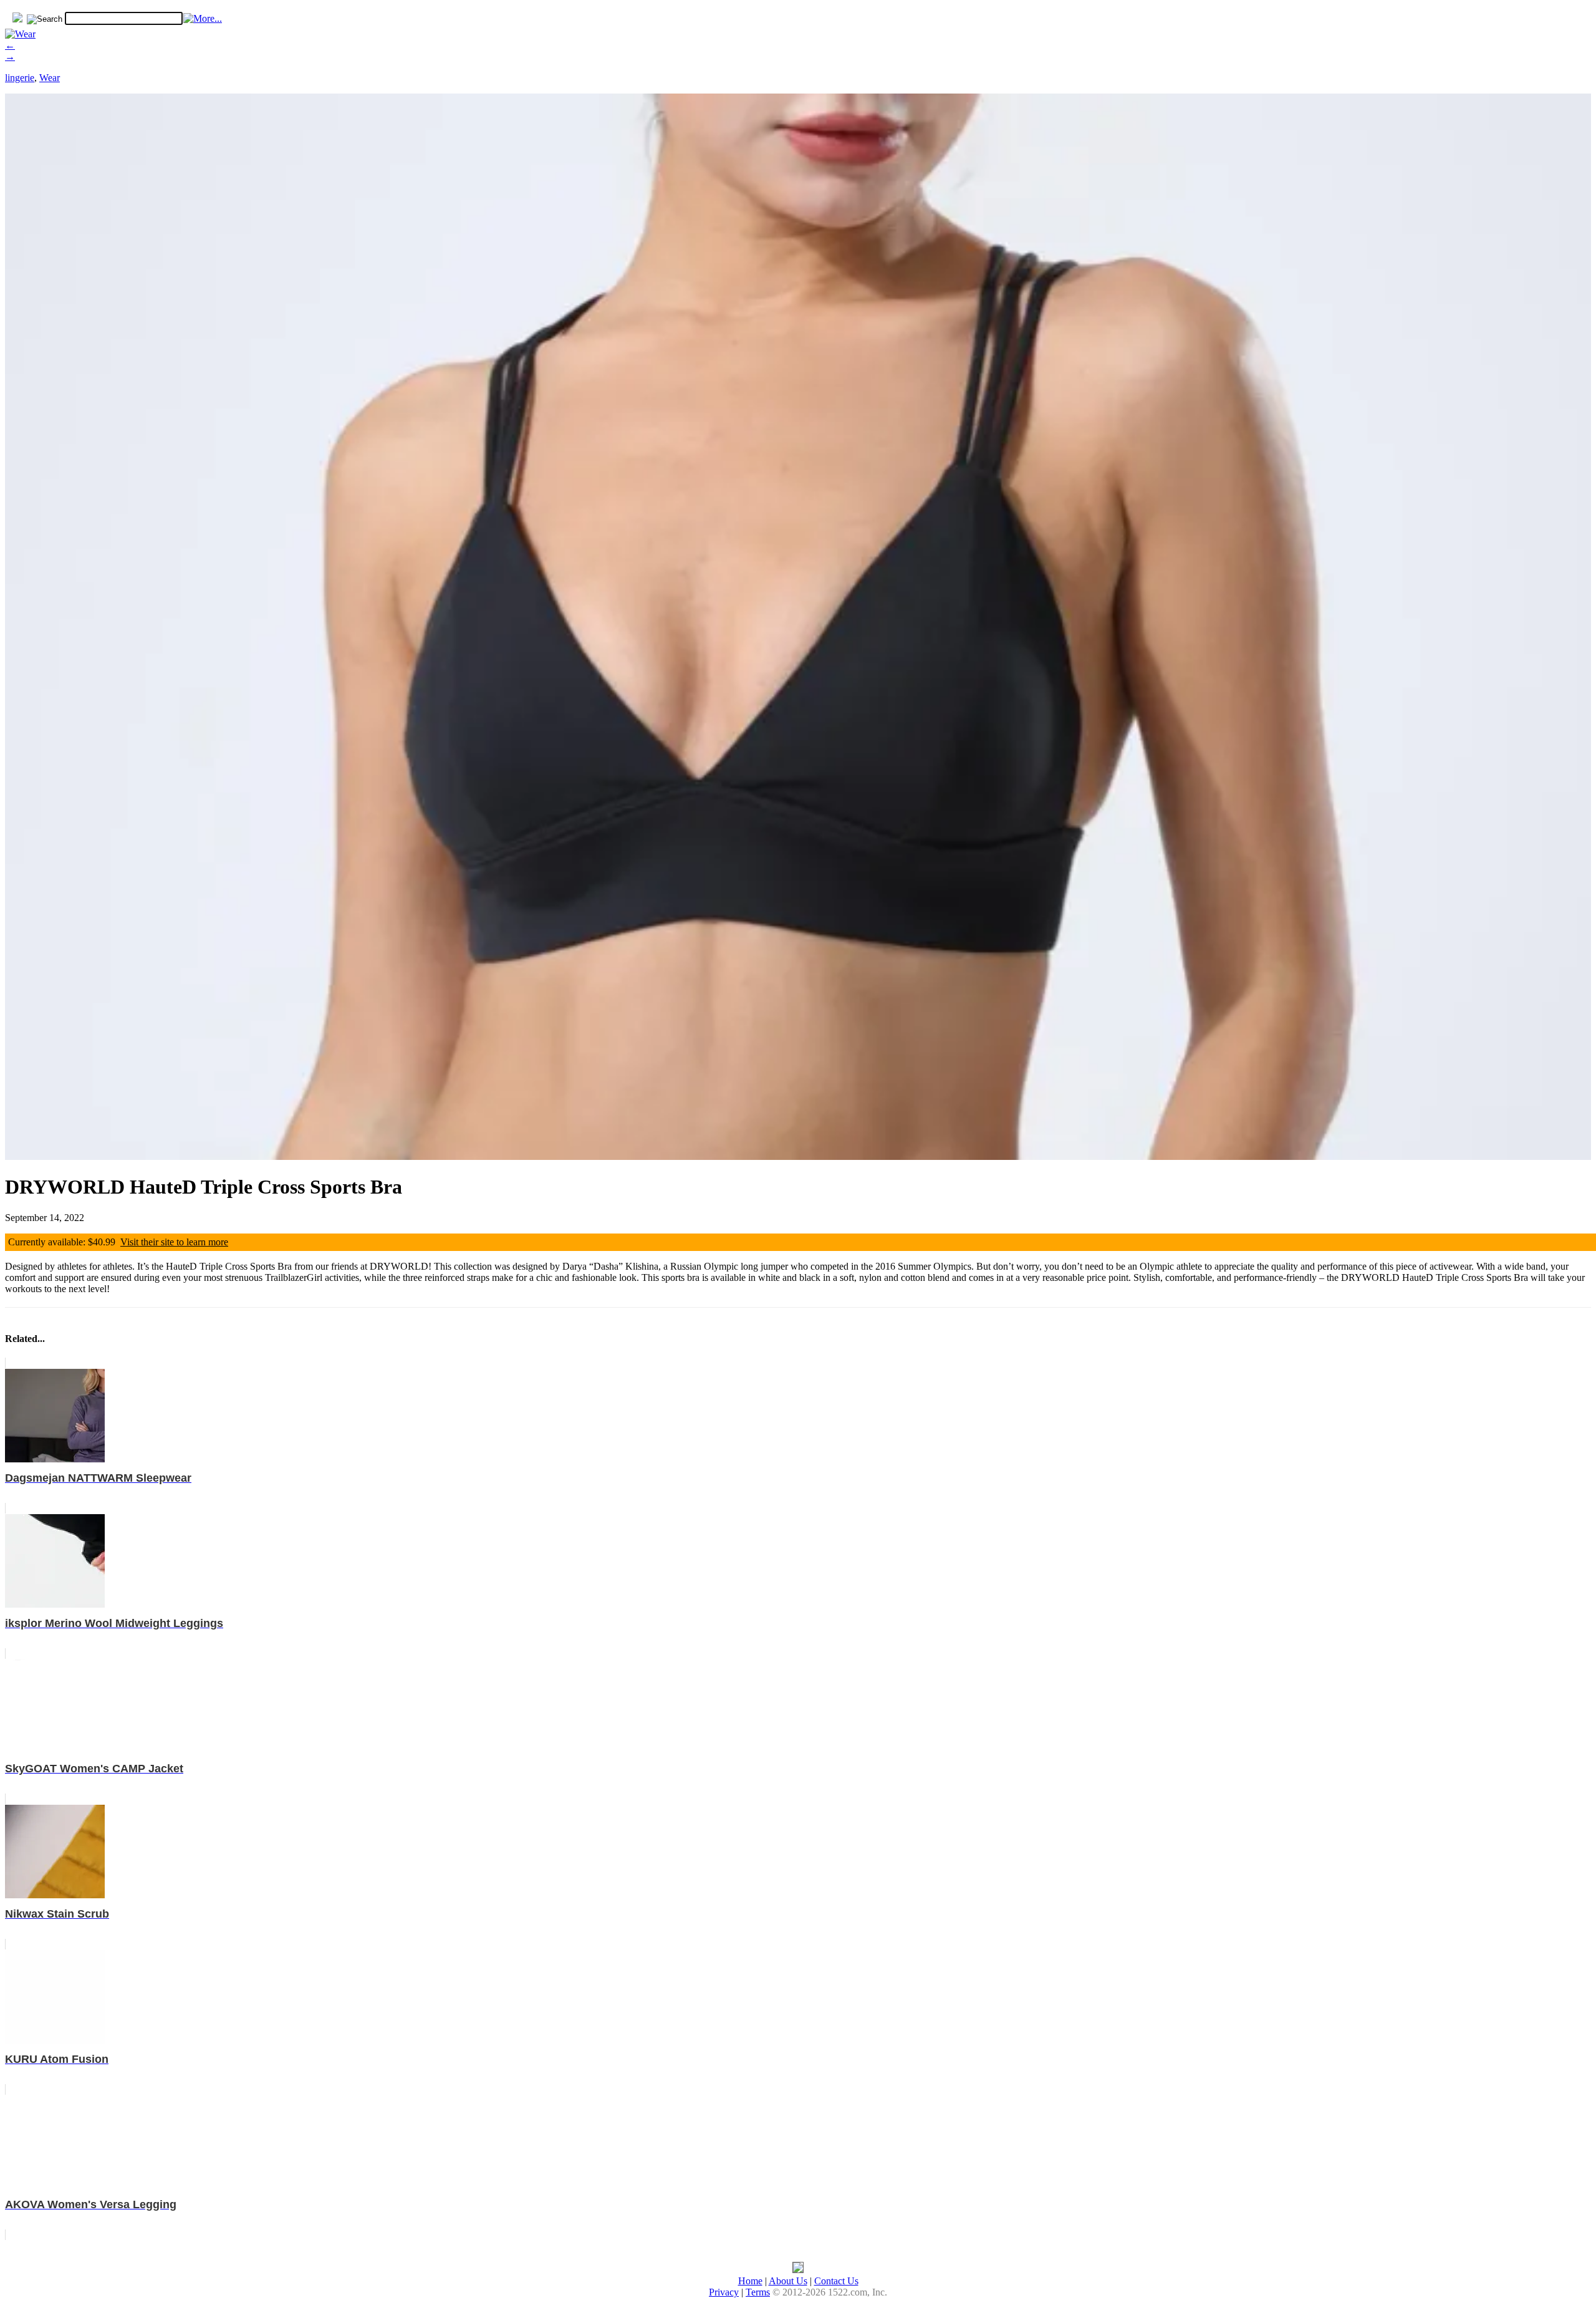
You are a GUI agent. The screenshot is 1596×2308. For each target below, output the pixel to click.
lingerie (20, 78)
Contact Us (836, 2281)
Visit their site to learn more (174, 1242)
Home (750, 2281)
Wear (50, 78)
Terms (758, 2292)
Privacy (724, 2292)
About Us (788, 2281)
